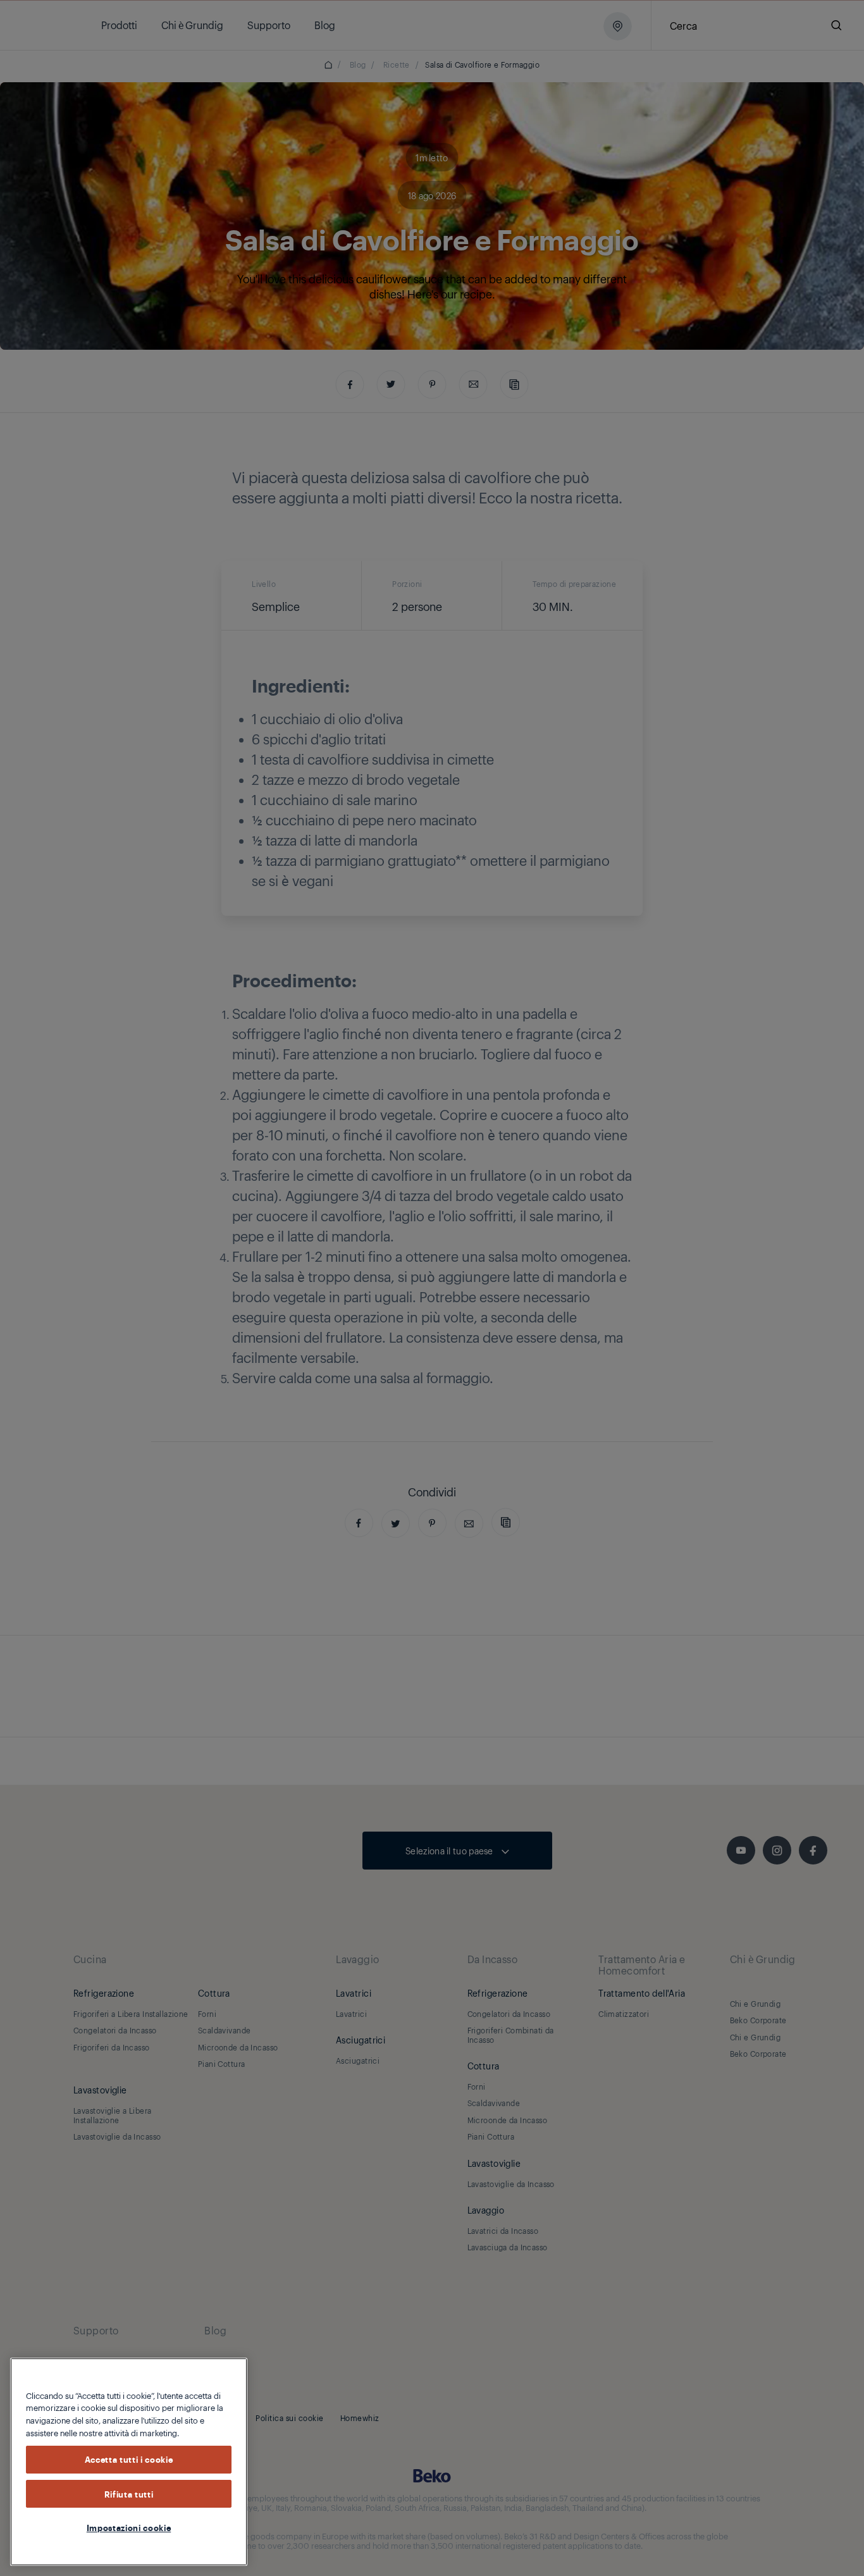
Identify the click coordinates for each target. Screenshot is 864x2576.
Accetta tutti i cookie (129, 2460)
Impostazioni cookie (129, 2527)
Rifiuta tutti (129, 2494)
